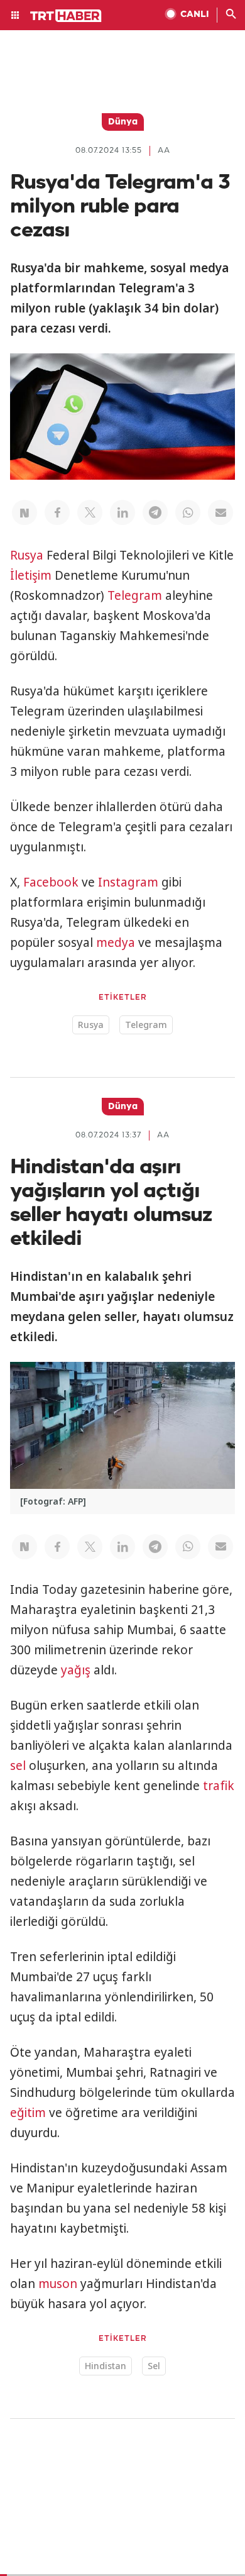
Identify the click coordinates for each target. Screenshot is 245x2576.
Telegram (135, 595)
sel (18, 1766)
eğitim (28, 2113)
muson (58, 2284)
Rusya (27, 555)
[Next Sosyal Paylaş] (24, 512)
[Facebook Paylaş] (57, 512)
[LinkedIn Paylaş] (122, 512)
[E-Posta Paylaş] (220, 512)
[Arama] (231, 15)
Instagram (128, 882)
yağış (76, 1670)
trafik (219, 1786)
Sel (154, 2366)
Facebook (51, 882)
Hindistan (106, 2366)
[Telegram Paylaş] (155, 512)
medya (116, 943)
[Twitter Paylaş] (90, 512)
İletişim (31, 575)
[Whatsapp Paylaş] (188, 512)
